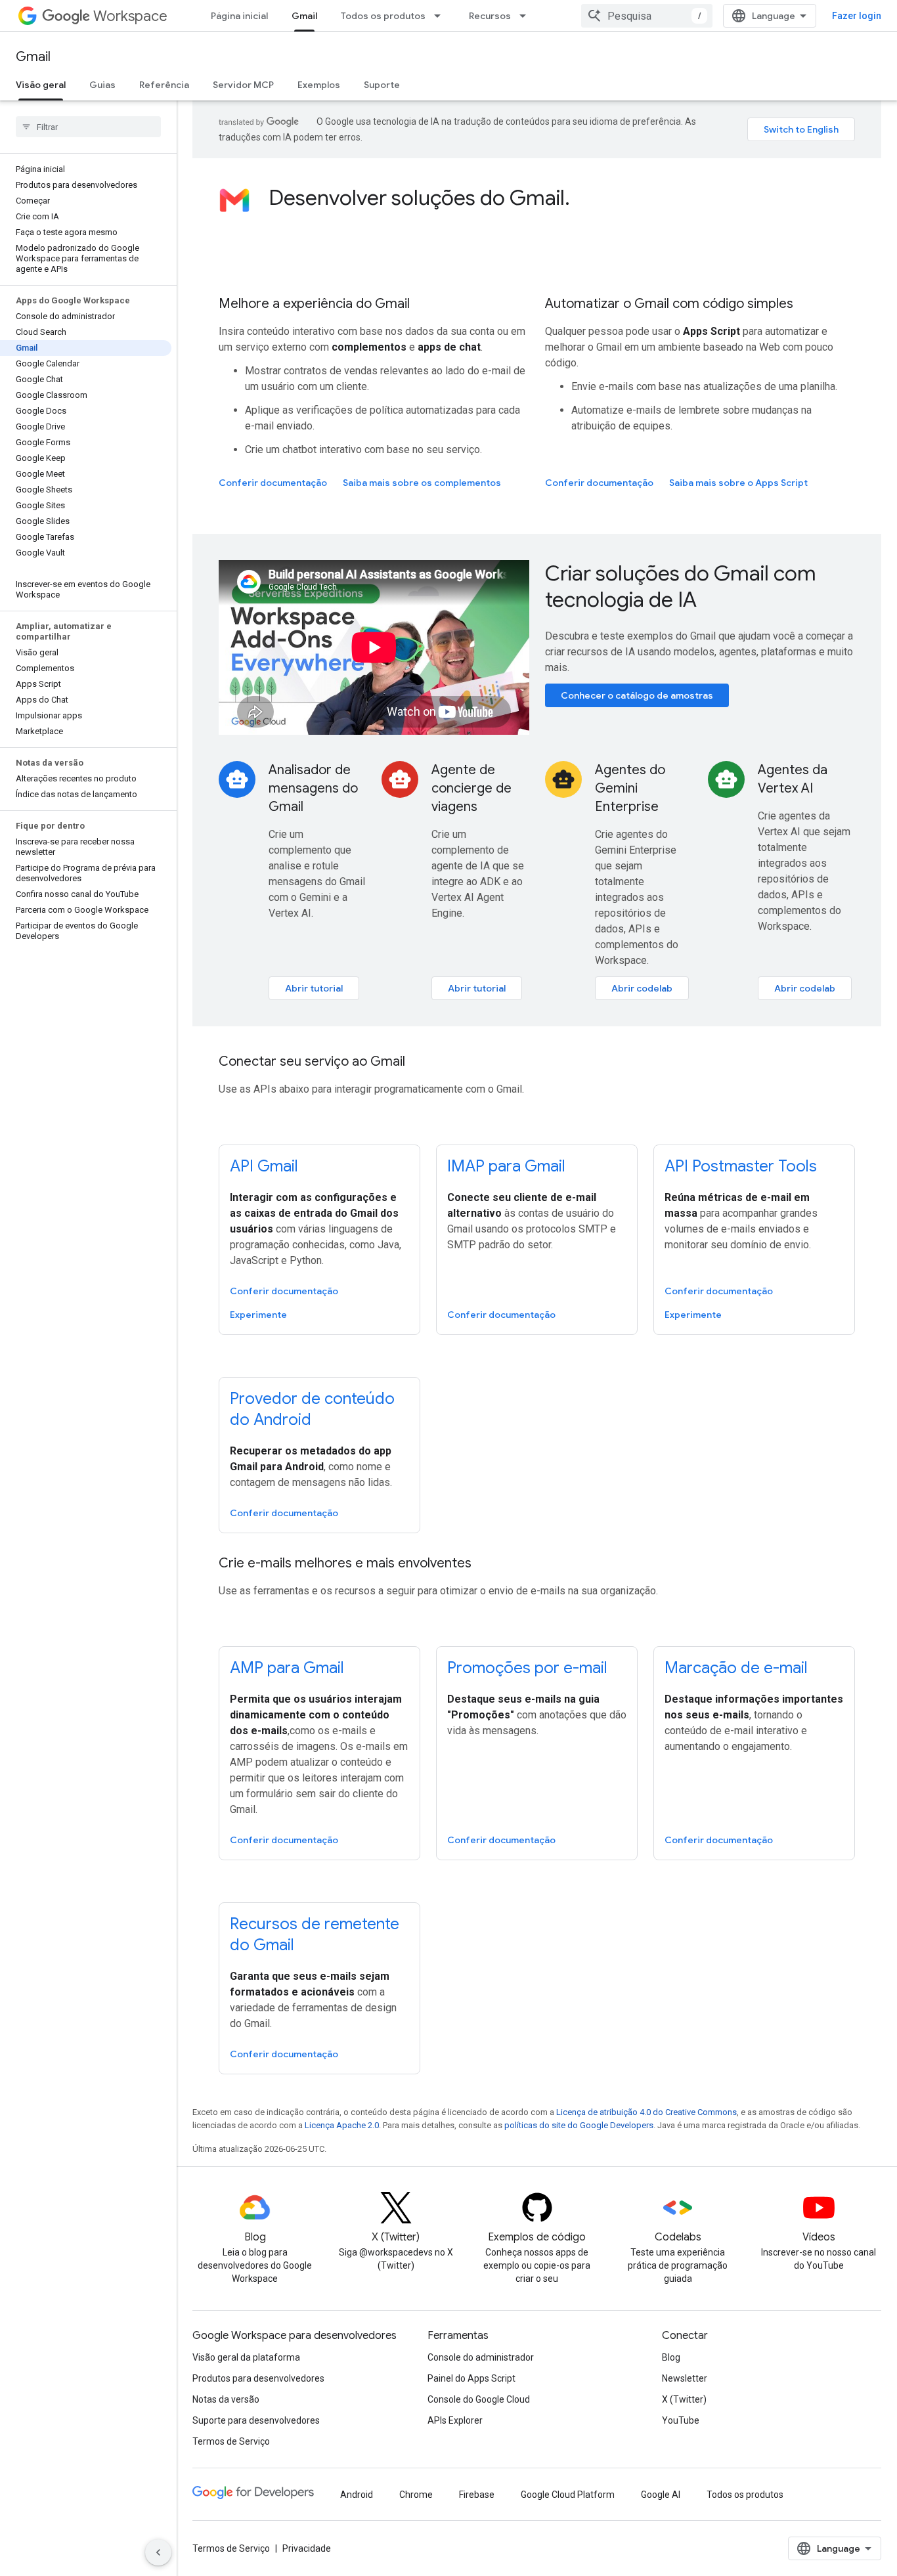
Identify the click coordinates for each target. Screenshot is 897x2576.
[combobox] (647, 16)
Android (357, 2495)
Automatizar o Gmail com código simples (669, 304)
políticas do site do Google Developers (579, 2125)
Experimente (258, 1315)
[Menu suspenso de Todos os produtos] (441, 16)
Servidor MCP (243, 85)
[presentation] (562, 198)
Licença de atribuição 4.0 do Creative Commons (646, 2112)
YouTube (681, 2420)
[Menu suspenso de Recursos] (527, 16)
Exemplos (319, 85)
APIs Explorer (455, 2420)
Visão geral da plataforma (246, 2357)
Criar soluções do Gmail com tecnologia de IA (681, 586)
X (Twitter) (684, 2399)
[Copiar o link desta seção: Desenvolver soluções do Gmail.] (583, 200)
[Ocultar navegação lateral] (158, 2552)
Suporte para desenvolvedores (256, 2420)
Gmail (304, 16)
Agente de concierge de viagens (471, 788)
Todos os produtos (383, 16)
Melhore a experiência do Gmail (314, 304)
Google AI (661, 2495)
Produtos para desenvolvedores (258, 2378)
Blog (671, 2357)
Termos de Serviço (231, 2441)
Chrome (416, 2495)
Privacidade (307, 2548)
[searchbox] (88, 127)
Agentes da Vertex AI (793, 779)
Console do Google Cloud (479, 2399)
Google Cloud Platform (568, 2495)
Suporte (382, 85)
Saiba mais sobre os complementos (422, 483)
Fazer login (857, 16)
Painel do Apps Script (471, 2378)
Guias (102, 85)
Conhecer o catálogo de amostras (637, 695)
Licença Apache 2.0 (342, 2125)
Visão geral (41, 85)
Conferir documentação (273, 483)
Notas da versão (226, 2399)
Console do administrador (481, 2357)
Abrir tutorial (314, 988)
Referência (164, 85)
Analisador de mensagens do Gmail (313, 788)
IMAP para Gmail (506, 1166)
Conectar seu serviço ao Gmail (312, 1061)
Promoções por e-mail (527, 1668)
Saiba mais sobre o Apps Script (738, 483)
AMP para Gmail (287, 1668)
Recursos (490, 16)
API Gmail (264, 1166)
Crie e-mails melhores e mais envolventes (345, 1563)
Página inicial (239, 16)
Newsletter (685, 2378)
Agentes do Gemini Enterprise (630, 788)
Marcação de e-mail (736, 1668)
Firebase (477, 2495)
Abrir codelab (642, 988)
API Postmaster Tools (741, 1166)
